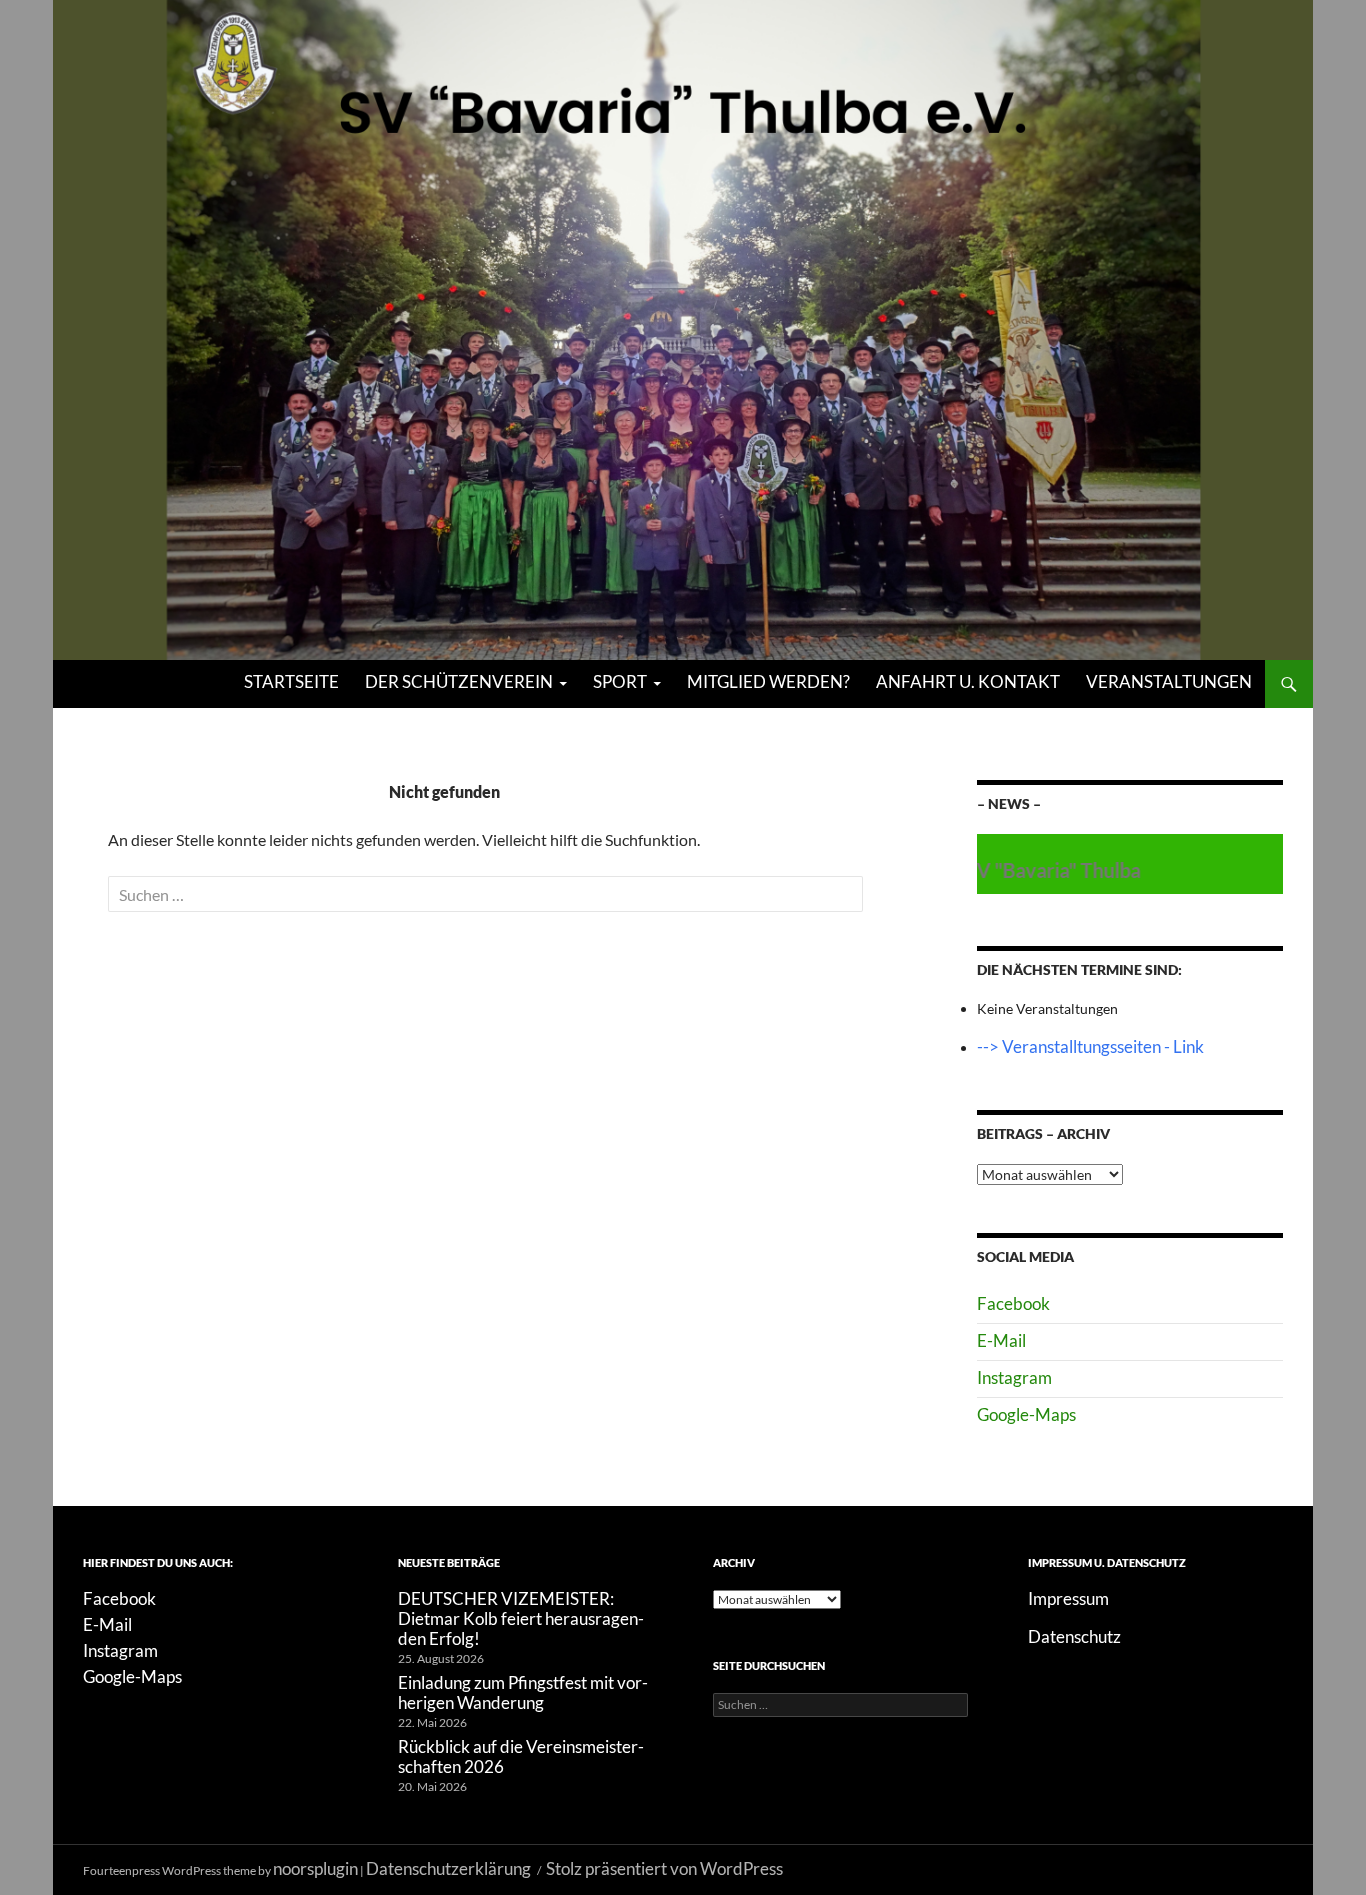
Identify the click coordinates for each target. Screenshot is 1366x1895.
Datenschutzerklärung (448, 1868)
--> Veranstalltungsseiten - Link (1090, 1046)
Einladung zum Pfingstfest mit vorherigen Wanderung (523, 1692)
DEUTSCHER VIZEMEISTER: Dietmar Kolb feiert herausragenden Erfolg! (521, 1618)
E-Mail (1001, 1340)
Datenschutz (1074, 1636)
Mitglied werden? (768, 681)
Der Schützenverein (459, 681)
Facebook (1013, 1303)
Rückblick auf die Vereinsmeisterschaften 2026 (521, 1756)
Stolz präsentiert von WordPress (664, 1868)
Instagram (1014, 1377)
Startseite (291, 681)
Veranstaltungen (1169, 681)
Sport (620, 681)
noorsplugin (315, 1868)
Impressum (1068, 1598)
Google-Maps (1026, 1414)
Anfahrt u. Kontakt (968, 681)
